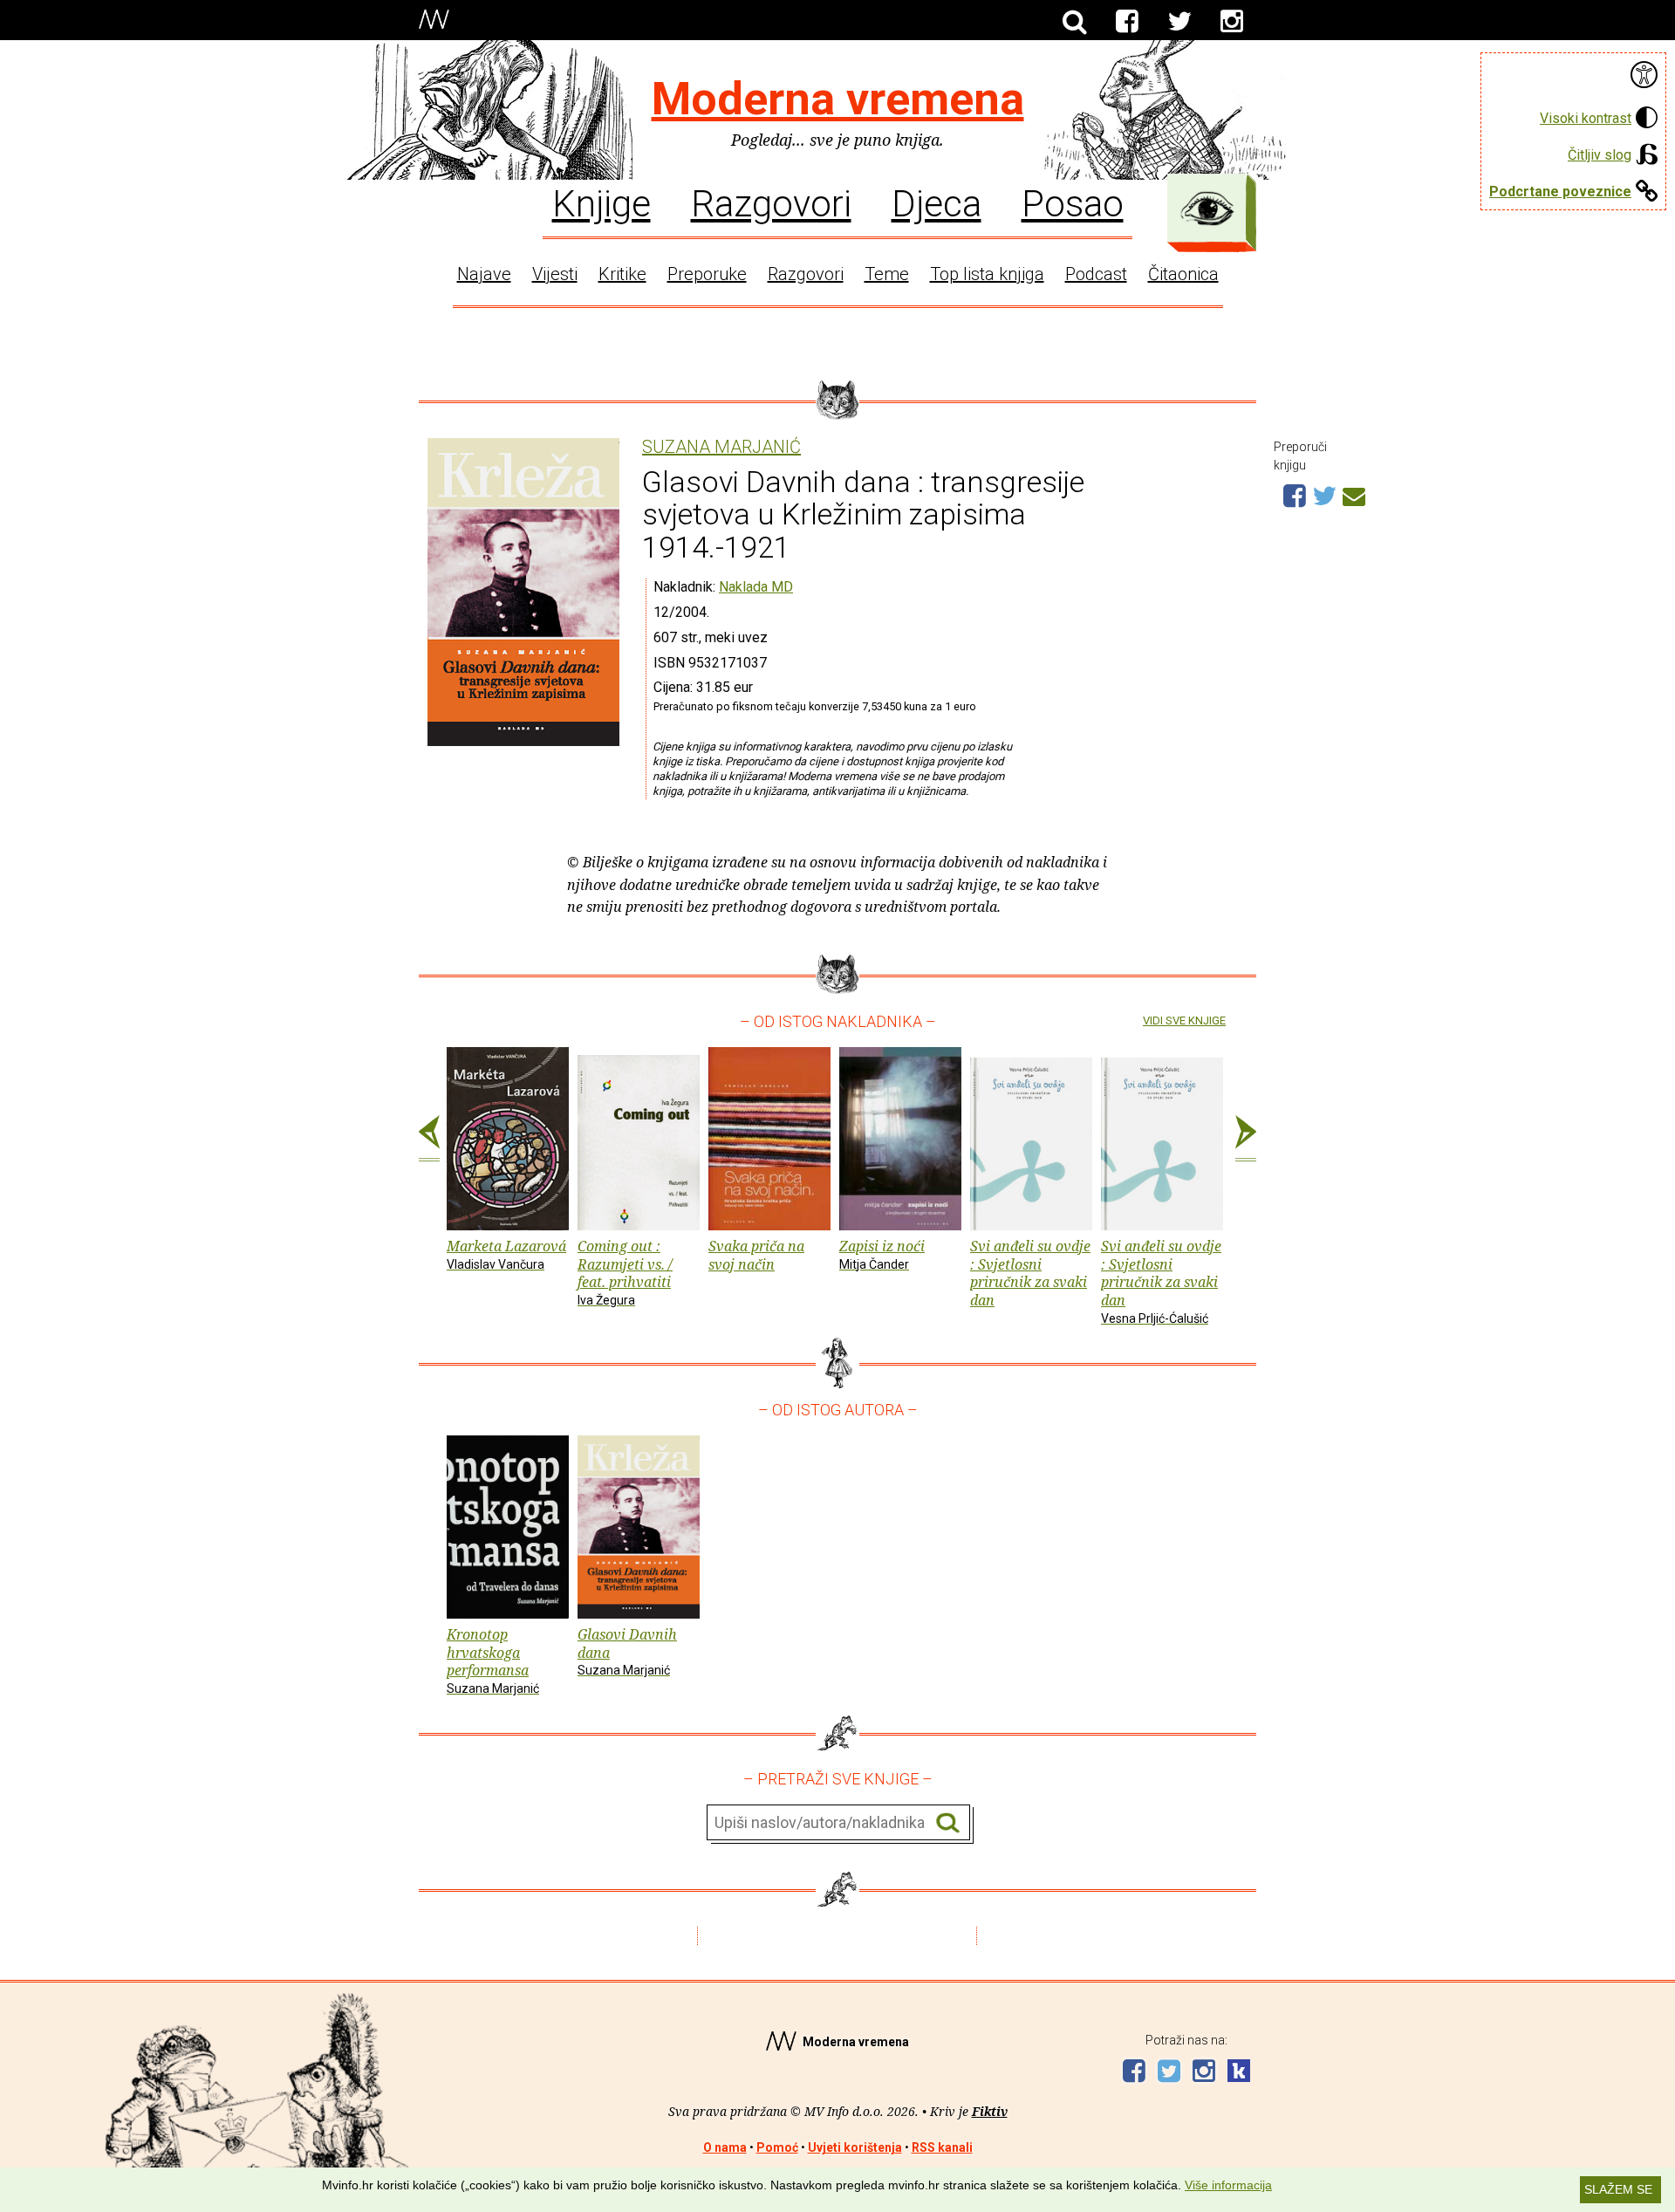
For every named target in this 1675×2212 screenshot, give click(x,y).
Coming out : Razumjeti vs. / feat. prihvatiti (625, 1272)
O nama (725, 2147)
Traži (948, 1823)
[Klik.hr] (1239, 2073)
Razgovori (771, 202)
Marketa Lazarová (506, 1254)
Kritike (622, 274)
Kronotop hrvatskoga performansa (493, 1660)
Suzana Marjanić (721, 447)
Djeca (937, 202)
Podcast (1096, 274)
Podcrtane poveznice (1560, 192)
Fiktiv (990, 2111)
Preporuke (707, 274)
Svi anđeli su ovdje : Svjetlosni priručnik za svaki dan (1030, 1273)
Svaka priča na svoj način (756, 1255)
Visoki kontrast (1586, 118)
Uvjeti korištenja (855, 2147)
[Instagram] (1232, 22)
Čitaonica (1183, 274)
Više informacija (1228, 2185)
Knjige (602, 202)
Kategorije (1207, 209)
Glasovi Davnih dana (627, 1651)
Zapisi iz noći (882, 1254)
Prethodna (429, 1139)
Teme (887, 274)
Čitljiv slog (1600, 155)
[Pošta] (1354, 494)
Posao (1073, 202)
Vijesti (555, 274)
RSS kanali (942, 2147)
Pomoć (777, 2147)
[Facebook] (1127, 22)
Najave (484, 274)
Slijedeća (1246, 1139)
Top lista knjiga (987, 274)
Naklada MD (756, 587)
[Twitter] (1179, 22)
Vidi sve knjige (1184, 1020)
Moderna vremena (838, 99)
